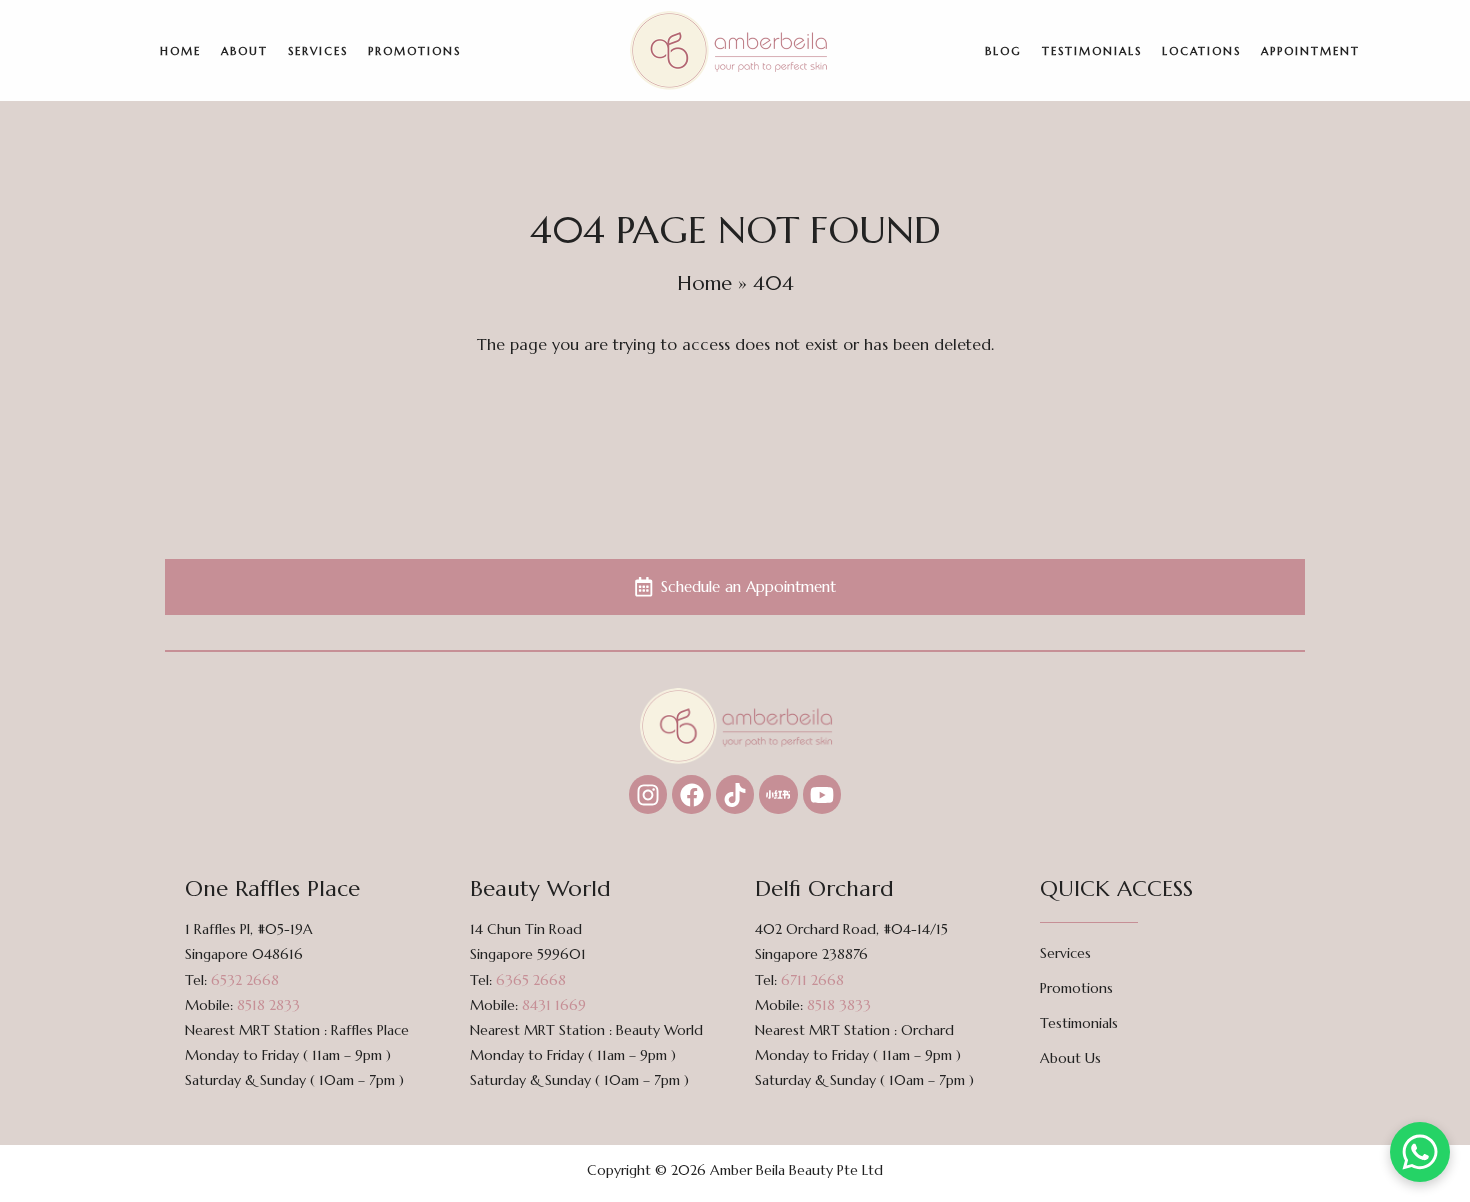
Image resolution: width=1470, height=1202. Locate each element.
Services (318, 51)
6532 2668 (245, 980)
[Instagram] (648, 794)
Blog (1003, 51)
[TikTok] (735, 794)
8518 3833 (839, 1005)
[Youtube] (822, 794)
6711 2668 (812, 980)
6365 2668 (531, 980)
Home (180, 51)
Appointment (1310, 51)
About (244, 51)
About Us (1070, 1058)
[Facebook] (691, 794)
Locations (1201, 51)
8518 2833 (268, 1005)
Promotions (414, 51)
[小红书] (778, 794)
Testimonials (1092, 51)
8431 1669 (554, 1005)
